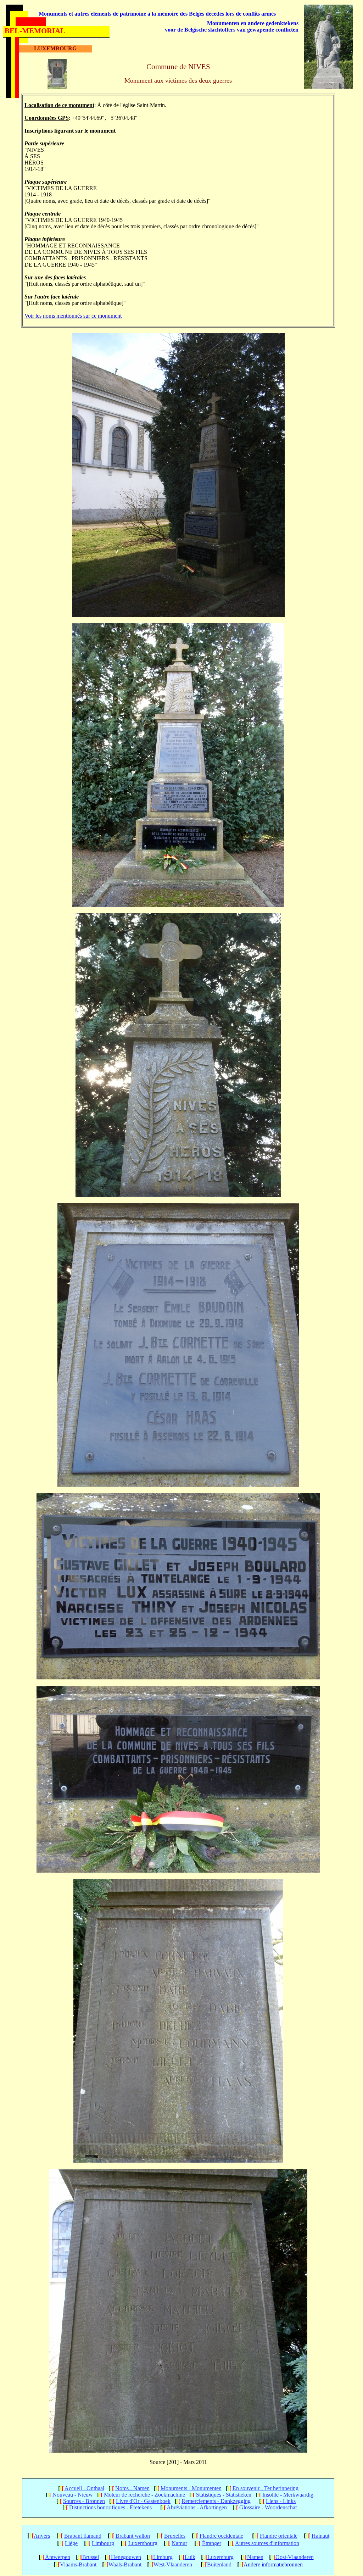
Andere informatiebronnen (273, 2564)
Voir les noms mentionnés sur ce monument (73, 316)
